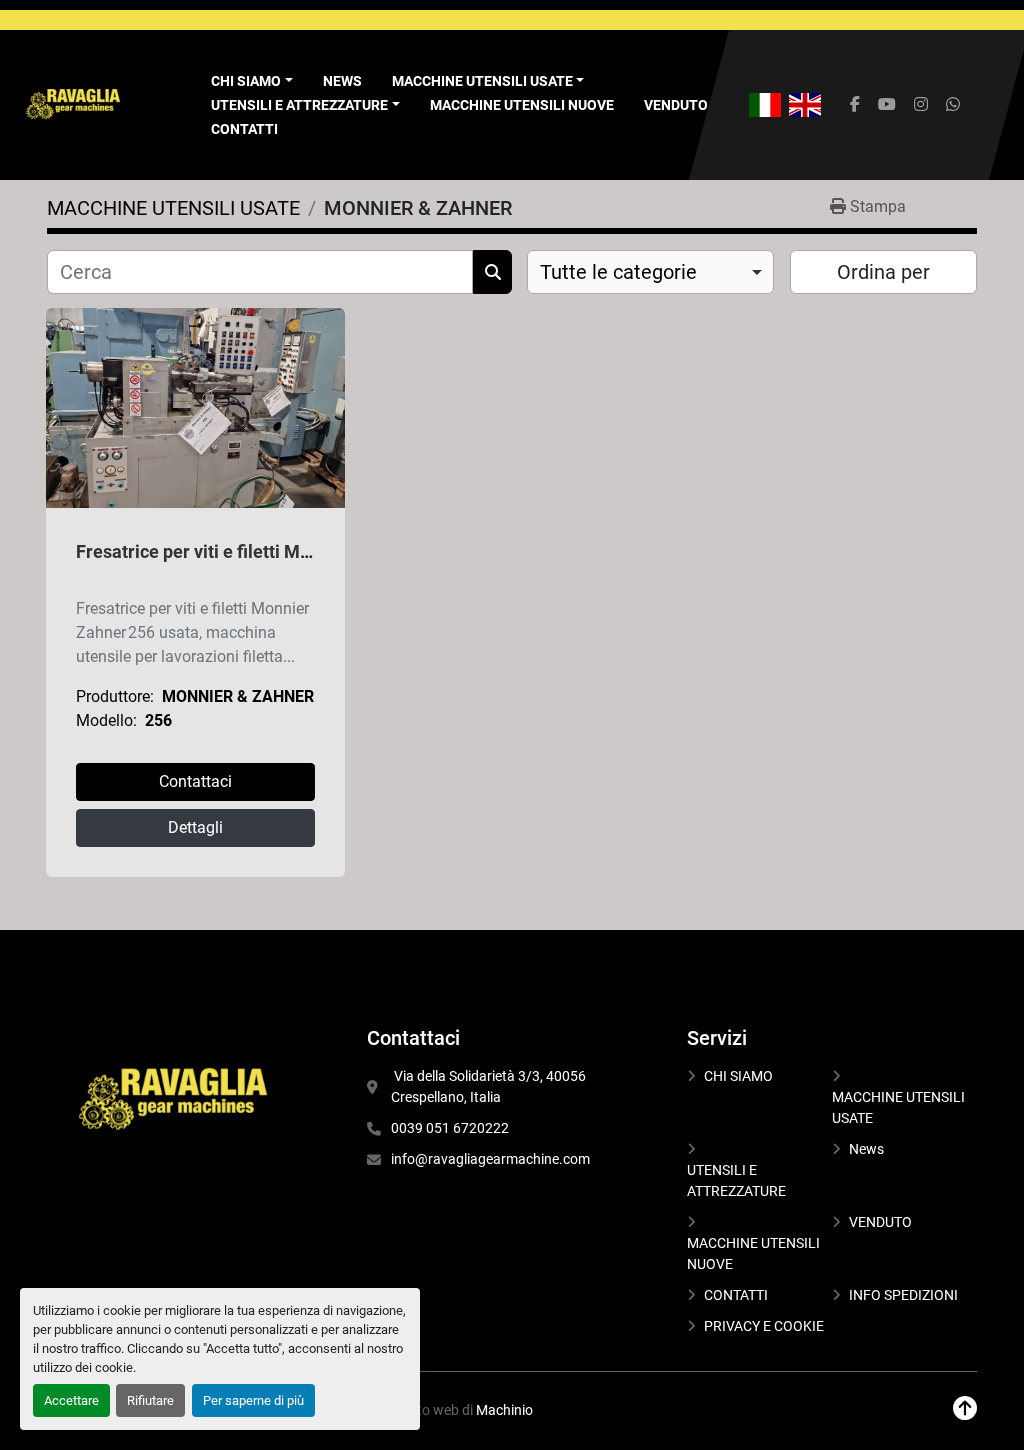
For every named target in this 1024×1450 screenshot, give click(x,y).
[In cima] (965, 1408)
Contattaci (195, 781)
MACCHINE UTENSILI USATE (482, 81)
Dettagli (195, 827)
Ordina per (883, 272)
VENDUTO (676, 105)
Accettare (71, 1400)
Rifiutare (150, 1400)
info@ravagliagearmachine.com (490, 1159)
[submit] (492, 272)
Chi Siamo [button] (246, 81)
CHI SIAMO (738, 1076)
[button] (488, 81)
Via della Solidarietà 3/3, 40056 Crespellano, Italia (490, 1086)
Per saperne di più (253, 1400)
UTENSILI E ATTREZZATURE (299, 105)
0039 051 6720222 (450, 1128)
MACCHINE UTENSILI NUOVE (522, 105)
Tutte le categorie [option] (618, 272)
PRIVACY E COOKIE (764, 1326)
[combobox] (650, 272)
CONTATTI (244, 129)
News (342, 81)
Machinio (504, 1410)
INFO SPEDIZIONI (903, 1295)
